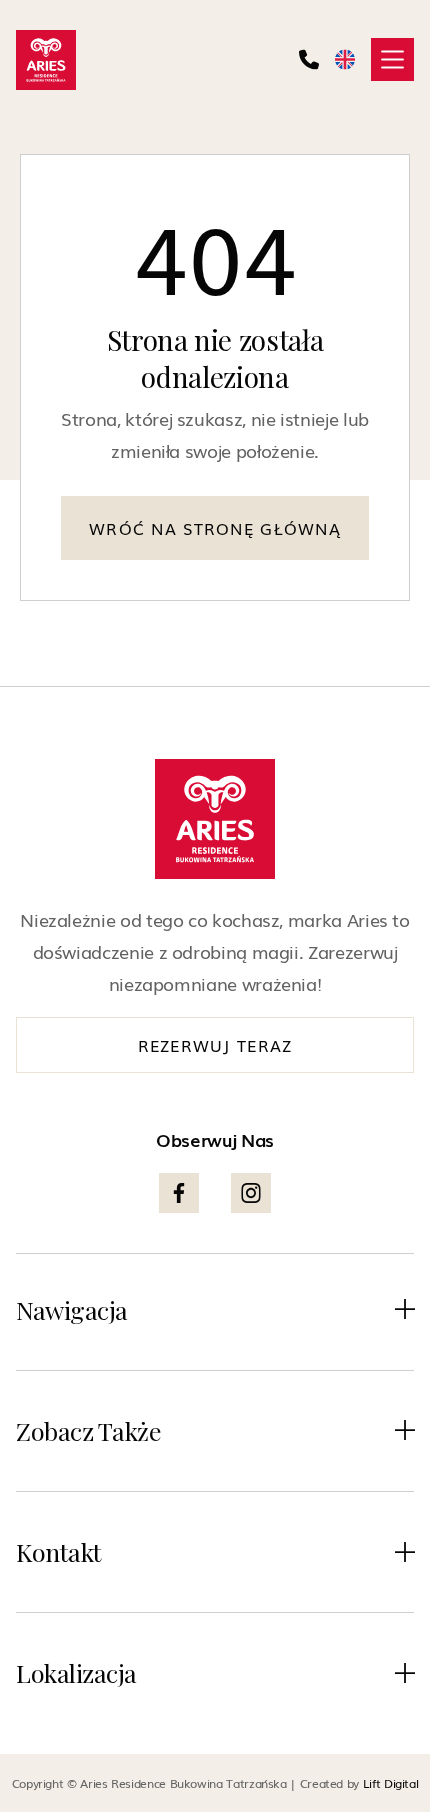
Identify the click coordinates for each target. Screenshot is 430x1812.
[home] (46, 60)
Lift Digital (391, 1783)
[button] (392, 59)
